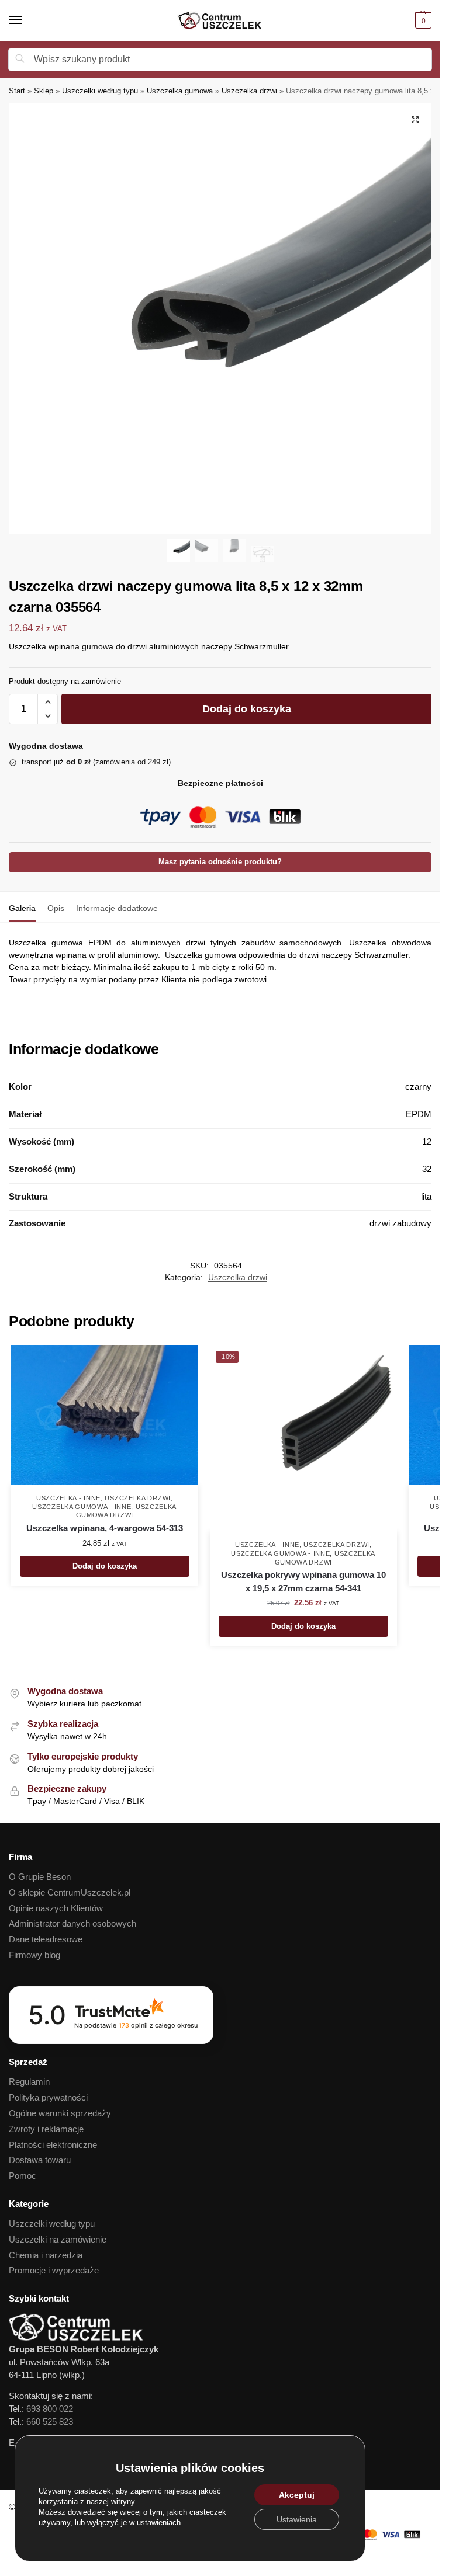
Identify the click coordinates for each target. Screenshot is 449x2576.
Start (17, 91)
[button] (422, 20)
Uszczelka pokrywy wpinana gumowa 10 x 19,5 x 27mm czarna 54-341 (303, 1581)
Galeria (22, 908)
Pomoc (23, 2176)
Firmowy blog (34, 1955)
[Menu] (26, 20)
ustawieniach (159, 2523)
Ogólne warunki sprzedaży (60, 2113)
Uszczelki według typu (100, 91)
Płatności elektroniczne (53, 2145)
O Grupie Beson (40, 1877)
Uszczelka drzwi (249, 91)
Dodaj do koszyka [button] (105, 1566)
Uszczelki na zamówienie (58, 2240)
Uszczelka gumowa (180, 91)
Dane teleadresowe (46, 1939)
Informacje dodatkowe (117, 908)
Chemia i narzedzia (46, 2255)
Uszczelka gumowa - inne (82, 1507)
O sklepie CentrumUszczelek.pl (70, 1893)
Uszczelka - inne (68, 1498)
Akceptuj (297, 2495)
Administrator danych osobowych (72, 1924)
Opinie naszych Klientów (56, 1908)
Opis (56, 908)
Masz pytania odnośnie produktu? (220, 862)
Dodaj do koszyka (247, 709)
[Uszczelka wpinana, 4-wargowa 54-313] (105, 1415)
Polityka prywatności (48, 2098)
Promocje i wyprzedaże (54, 2271)
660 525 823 (50, 2422)
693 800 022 (50, 2409)
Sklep (44, 91)
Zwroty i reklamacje (46, 2129)
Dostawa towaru (40, 2160)
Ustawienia (297, 2519)
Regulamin (29, 2082)
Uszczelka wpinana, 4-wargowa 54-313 (105, 1528)
